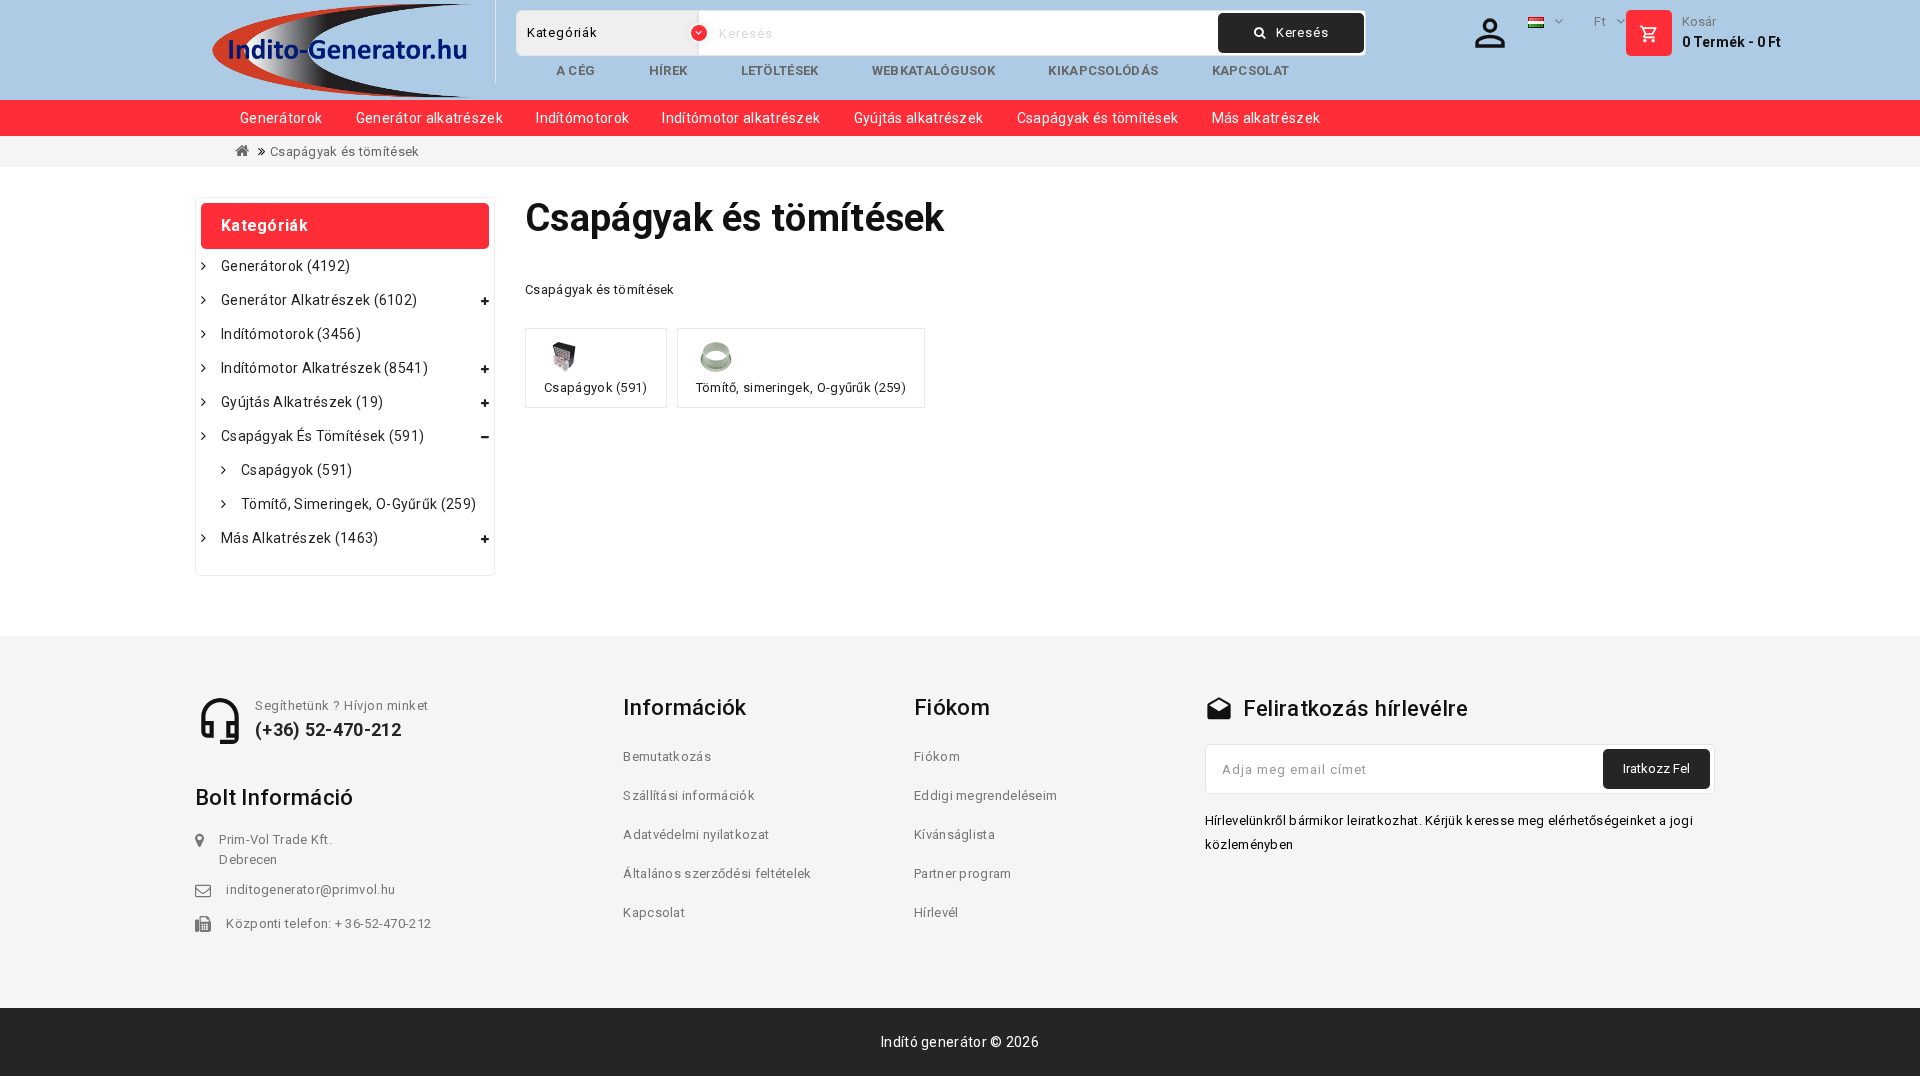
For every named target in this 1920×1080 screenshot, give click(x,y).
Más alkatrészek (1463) (300, 538)
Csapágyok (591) (297, 470)
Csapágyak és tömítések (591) (322, 436)
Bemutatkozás (667, 756)
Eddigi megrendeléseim (985, 795)
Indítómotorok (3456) (291, 334)
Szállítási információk (689, 795)
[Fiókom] (1490, 33)
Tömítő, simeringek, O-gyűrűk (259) (358, 504)
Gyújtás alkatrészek (919, 118)
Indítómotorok (582, 118)
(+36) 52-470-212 (328, 729)
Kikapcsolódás (1103, 70)
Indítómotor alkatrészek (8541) (324, 368)
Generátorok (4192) (285, 266)
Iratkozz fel (1656, 768)
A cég (576, 70)
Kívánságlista (954, 834)
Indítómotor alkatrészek (741, 118)
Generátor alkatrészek (429, 118)
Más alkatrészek (1266, 118)
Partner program (963, 873)
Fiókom (937, 756)
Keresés (1302, 32)
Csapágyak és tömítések (1098, 118)
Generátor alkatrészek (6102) (319, 300)
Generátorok (281, 118)
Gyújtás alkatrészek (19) (302, 402)
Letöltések (780, 70)
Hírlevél (936, 912)
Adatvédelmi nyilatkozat (696, 834)
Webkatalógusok (933, 70)
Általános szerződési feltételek (717, 873)
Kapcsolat (1251, 70)
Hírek (668, 70)
